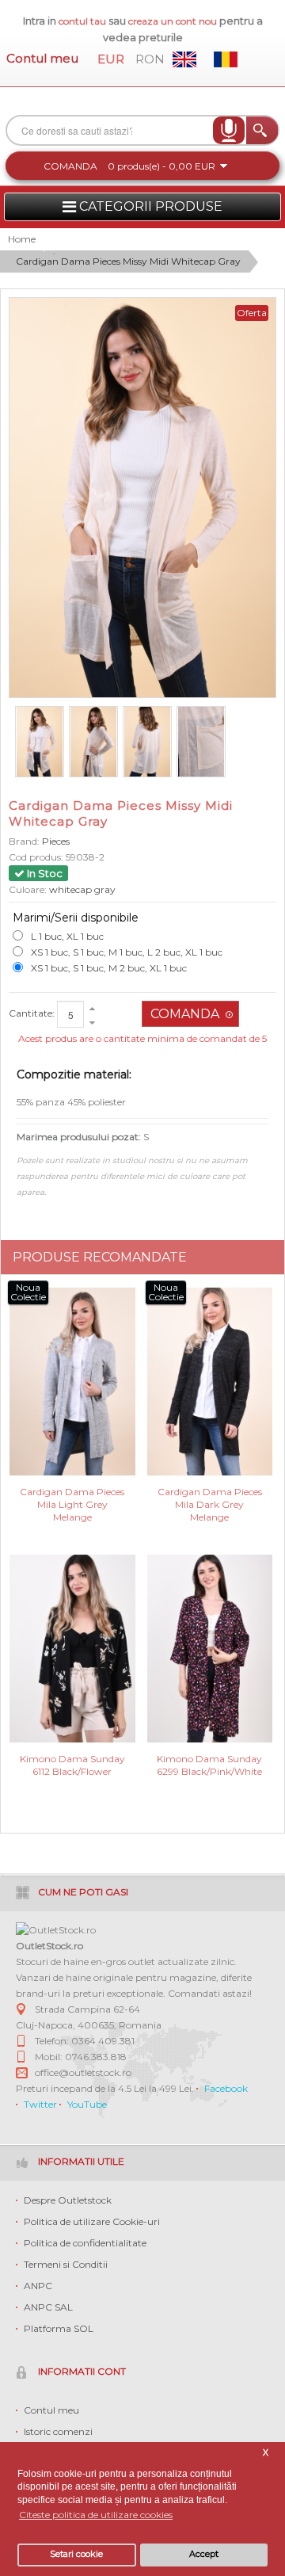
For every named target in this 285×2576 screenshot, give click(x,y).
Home (22, 239)
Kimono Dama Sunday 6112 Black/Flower (72, 1765)
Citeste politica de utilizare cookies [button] (96, 2515)
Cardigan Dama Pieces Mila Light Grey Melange (72, 1504)
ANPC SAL (48, 2307)
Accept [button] (204, 2554)
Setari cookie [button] (76, 2554)
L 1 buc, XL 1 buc (67, 936)
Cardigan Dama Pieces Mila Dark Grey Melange (210, 1504)
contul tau (82, 21)
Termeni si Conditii (66, 2264)
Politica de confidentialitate (85, 2243)
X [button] (266, 2453)
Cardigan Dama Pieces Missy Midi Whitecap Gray (128, 261)
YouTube (87, 2104)
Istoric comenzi (58, 2431)
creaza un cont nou (174, 21)
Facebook (226, 2088)
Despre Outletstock (68, 2200)
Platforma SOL (59, 2328)
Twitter (40, 2104)
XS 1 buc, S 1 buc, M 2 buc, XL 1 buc (109, 968)
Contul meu (42, 58)
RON (150, 59)
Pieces (56, 841)
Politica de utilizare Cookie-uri (92, 2221)
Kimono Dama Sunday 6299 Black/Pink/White (209, 1765)
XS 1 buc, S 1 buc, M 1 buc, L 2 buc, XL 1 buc (127, 952)
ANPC (38, 2286)
